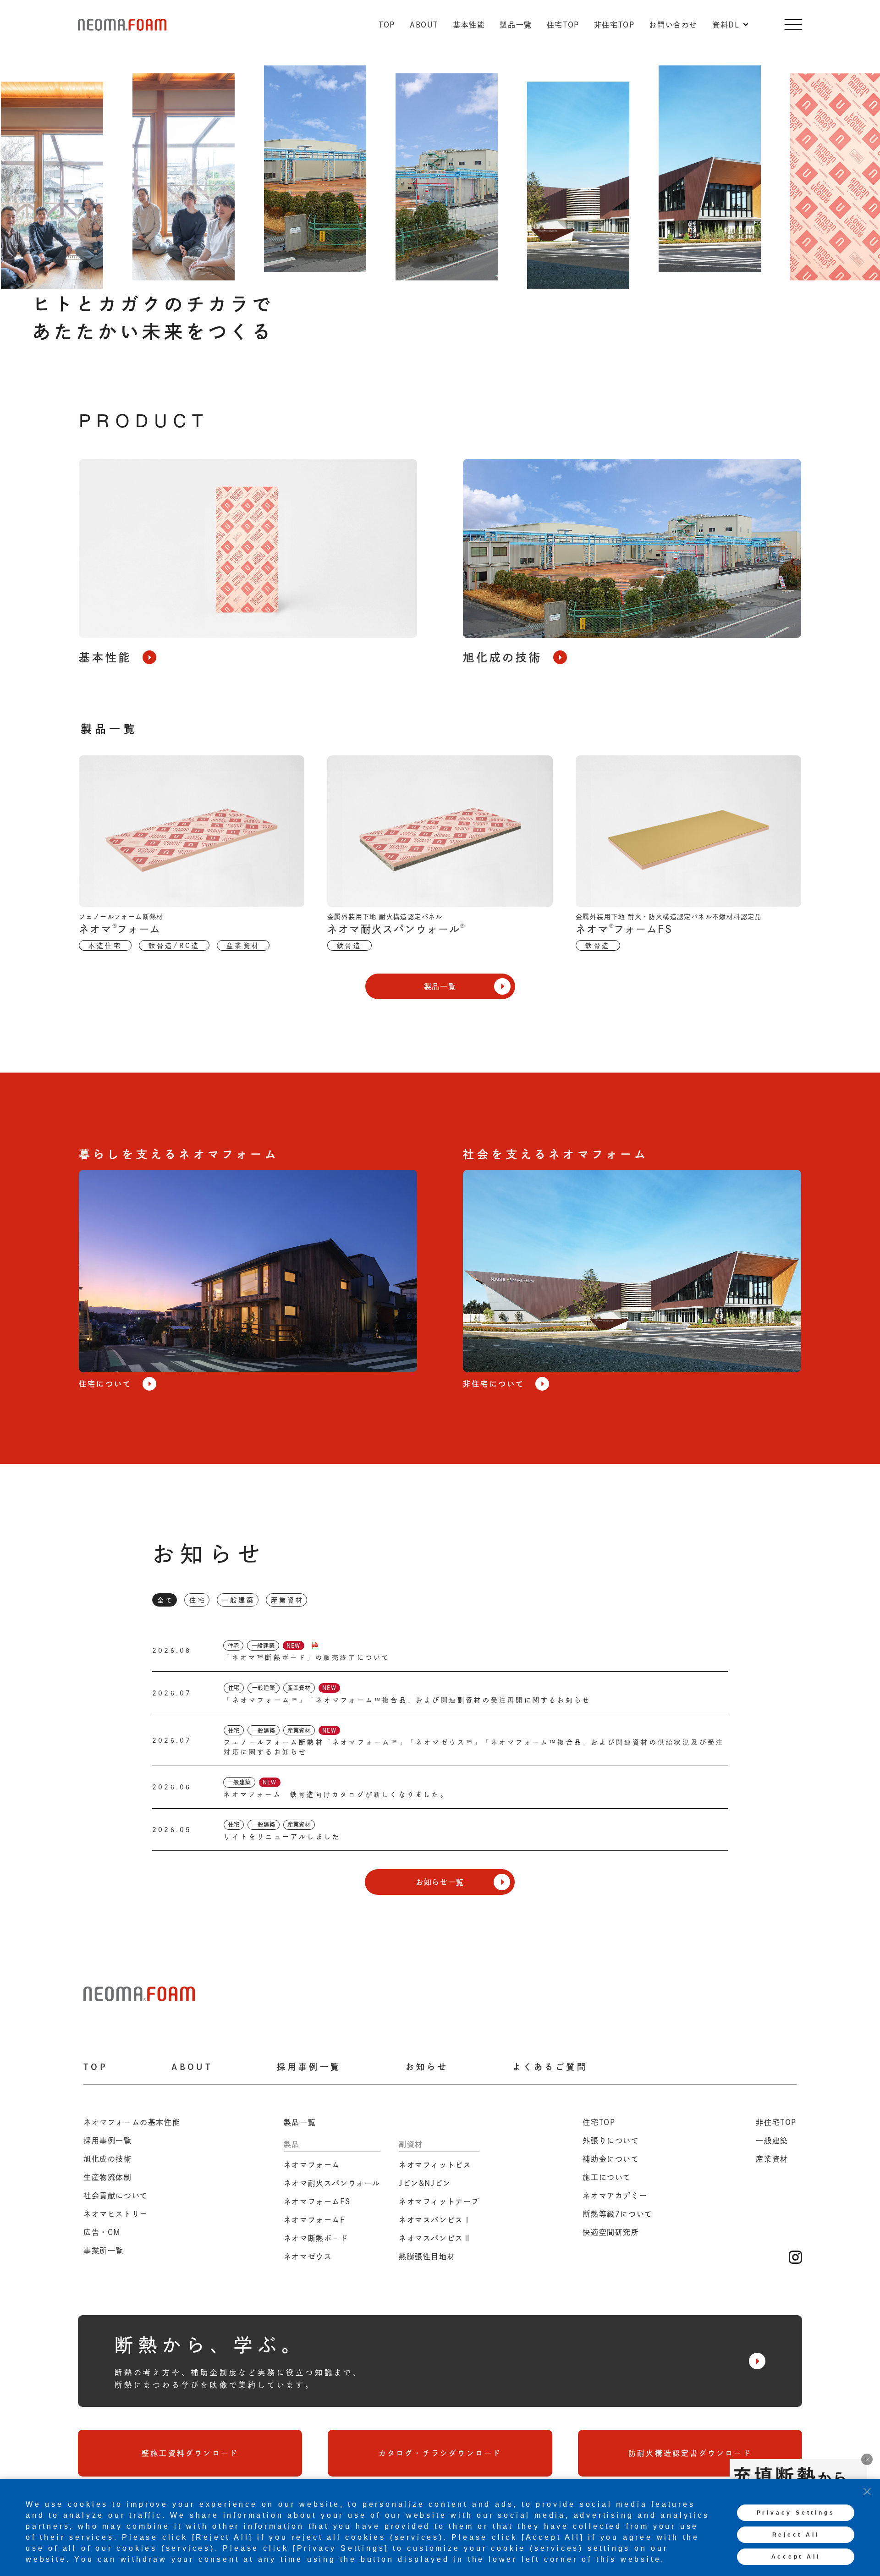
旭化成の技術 (108, 2159)
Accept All (796, 2557)
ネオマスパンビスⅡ (435, 2238)
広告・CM (102, 2232)
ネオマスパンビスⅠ (435, 2220)
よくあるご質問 (550, 2067)
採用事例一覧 (309, 2067)
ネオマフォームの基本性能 (132, 2122)
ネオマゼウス (308, 2257)
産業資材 (288, 1600)
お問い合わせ (673, 25)
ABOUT (424, 25)
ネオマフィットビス (435, 2165)
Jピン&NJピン (425, 2183)
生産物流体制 (108, 2177)
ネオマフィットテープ (439, 2202)
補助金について (611, 2159)
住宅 (198, 1600)
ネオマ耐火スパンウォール (332, 2183)
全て (165, 1600)
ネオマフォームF (314, 2220)
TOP (387, 25)
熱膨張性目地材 (427, 2257)
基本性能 (469, 25)
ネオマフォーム (312, 2165)
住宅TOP (563, 25)
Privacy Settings (796, 2513)
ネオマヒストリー (116, 2214)
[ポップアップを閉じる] (867, 2459)
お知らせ (427, 2067)
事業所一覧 (104, 2251)
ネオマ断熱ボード (316, 2238)
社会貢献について (116, 2196)
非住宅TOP (614, 25)
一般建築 (239, 1600)
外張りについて (611, 2141)
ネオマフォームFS (317, 2202)
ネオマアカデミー (615, 2196)
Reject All (796, 2535)
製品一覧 (516, 25)
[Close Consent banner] (867, 2492)
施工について (607, 2177)
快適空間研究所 (611, 2232)
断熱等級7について (617, 2214)
